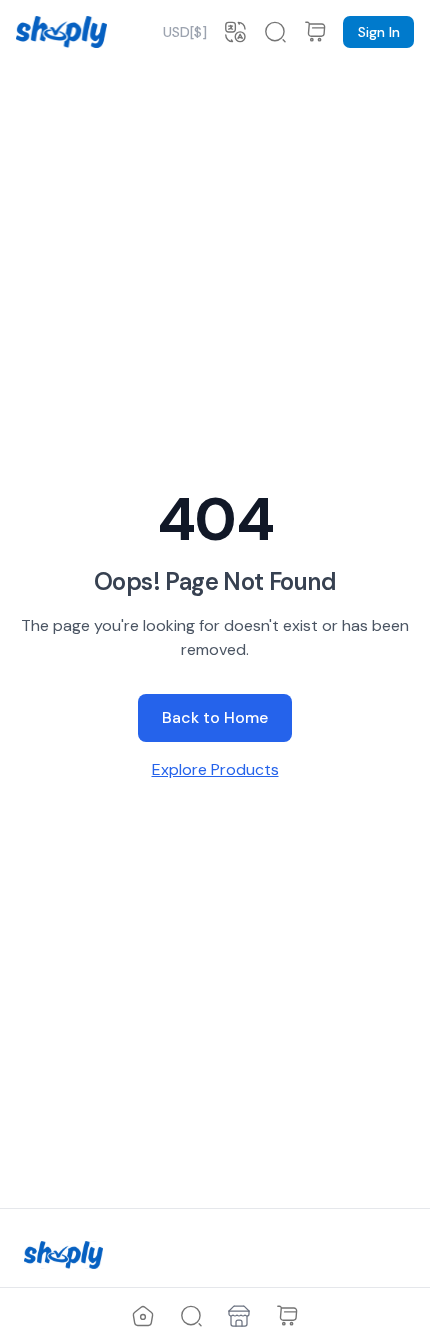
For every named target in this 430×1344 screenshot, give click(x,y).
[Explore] (191, 1316)
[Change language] (235, 32)
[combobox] (185, 32)
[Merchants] (239, 1316)
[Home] (143, 1316)
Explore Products (215, 769)
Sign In (379, 32)
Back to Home (215, 717)
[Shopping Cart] (287, 1316)
